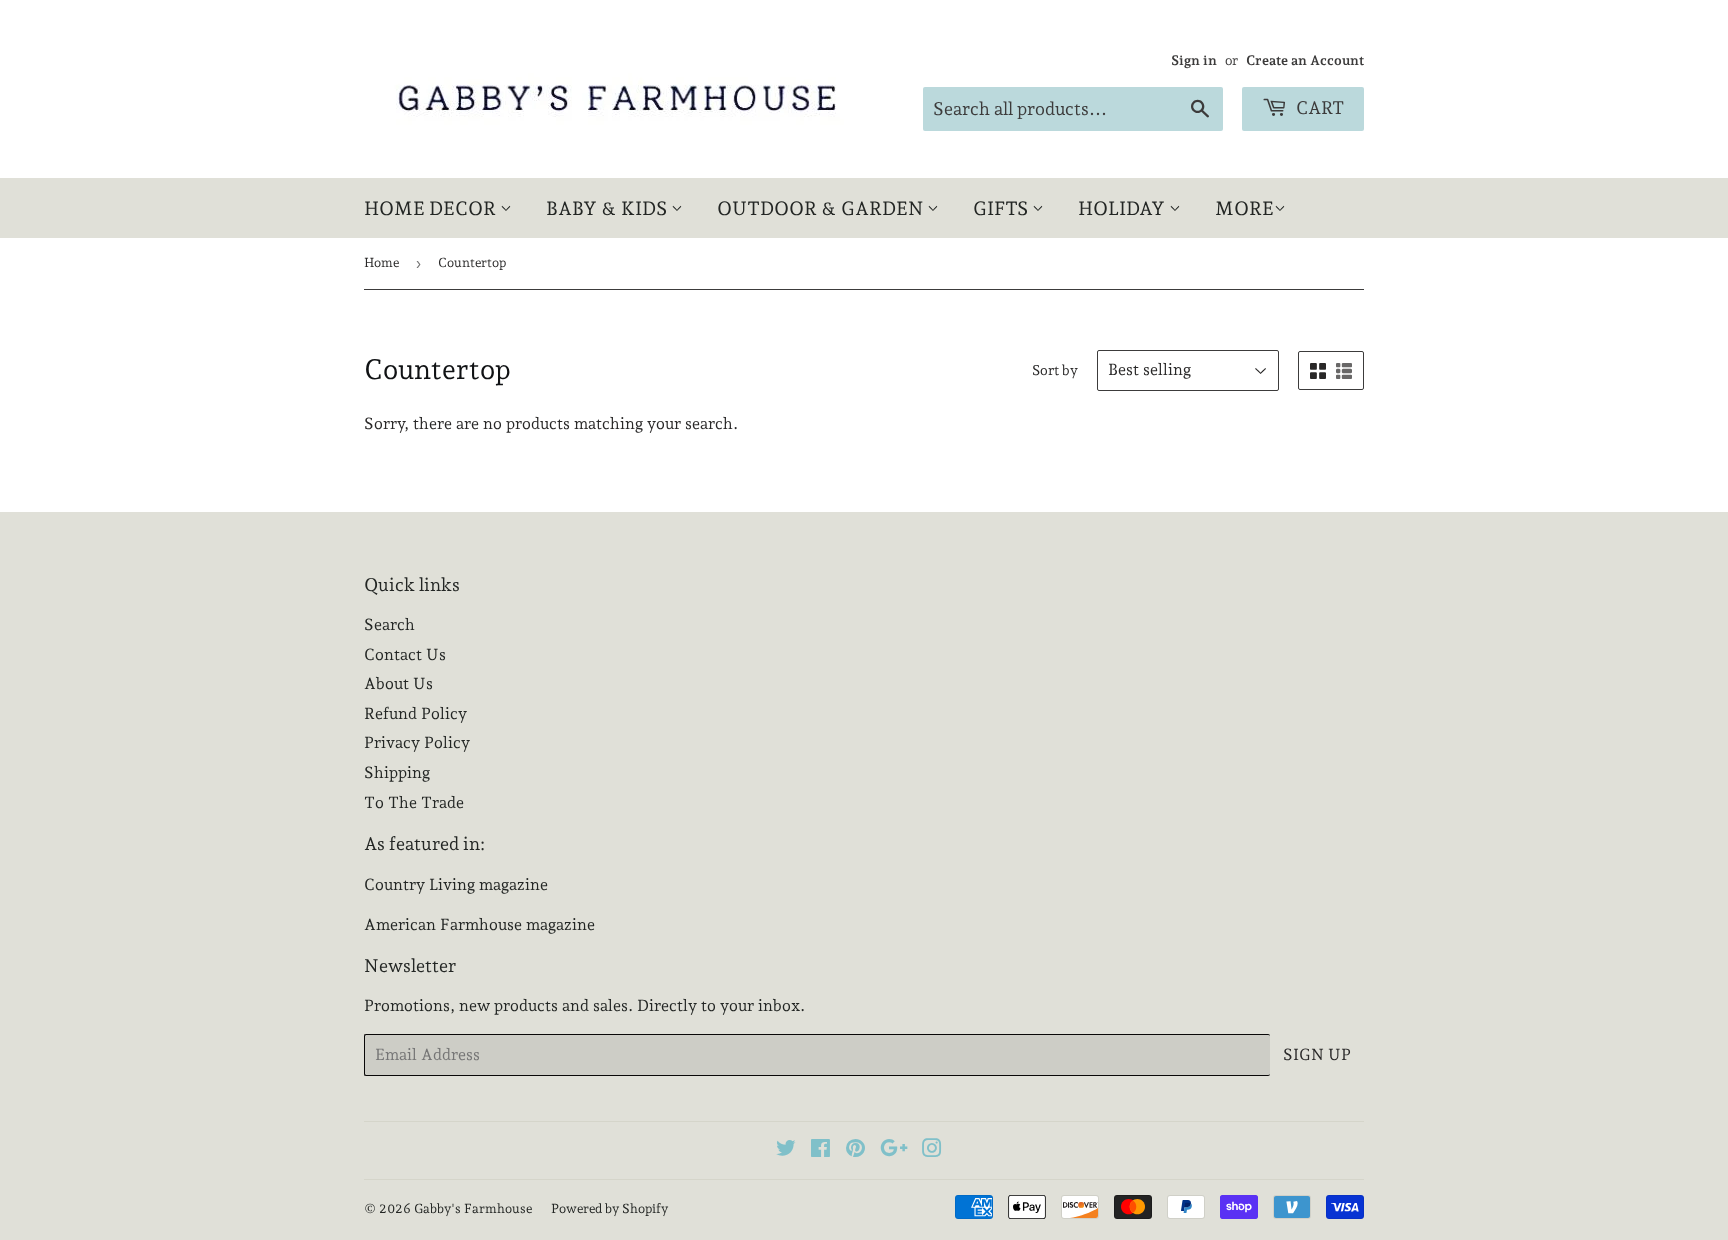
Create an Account (1305, 60)
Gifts (1002, 208)
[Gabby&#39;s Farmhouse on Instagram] (932, 1150)
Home (381, 262)
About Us (398, 683)
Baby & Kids (608, 208)
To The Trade (414, 802)
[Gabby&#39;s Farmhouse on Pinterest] (855, 1150)
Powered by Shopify (609, 1208)
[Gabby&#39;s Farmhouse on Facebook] (820, 1150)
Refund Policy (415, 713)
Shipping (397, 772)
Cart (1318, 107)
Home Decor (432, 208)
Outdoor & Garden (822, 208)
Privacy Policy (417, 742)
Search (389, 624)
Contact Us (405, 654)
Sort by (1055, 370)
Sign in (1194, 60)
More (1244, 208)
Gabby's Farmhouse (473, 1208)
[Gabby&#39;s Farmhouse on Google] (894, 1150)
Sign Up (1317, 1054)
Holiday (1123, 208)
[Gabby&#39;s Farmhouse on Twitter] (786, 1150)
